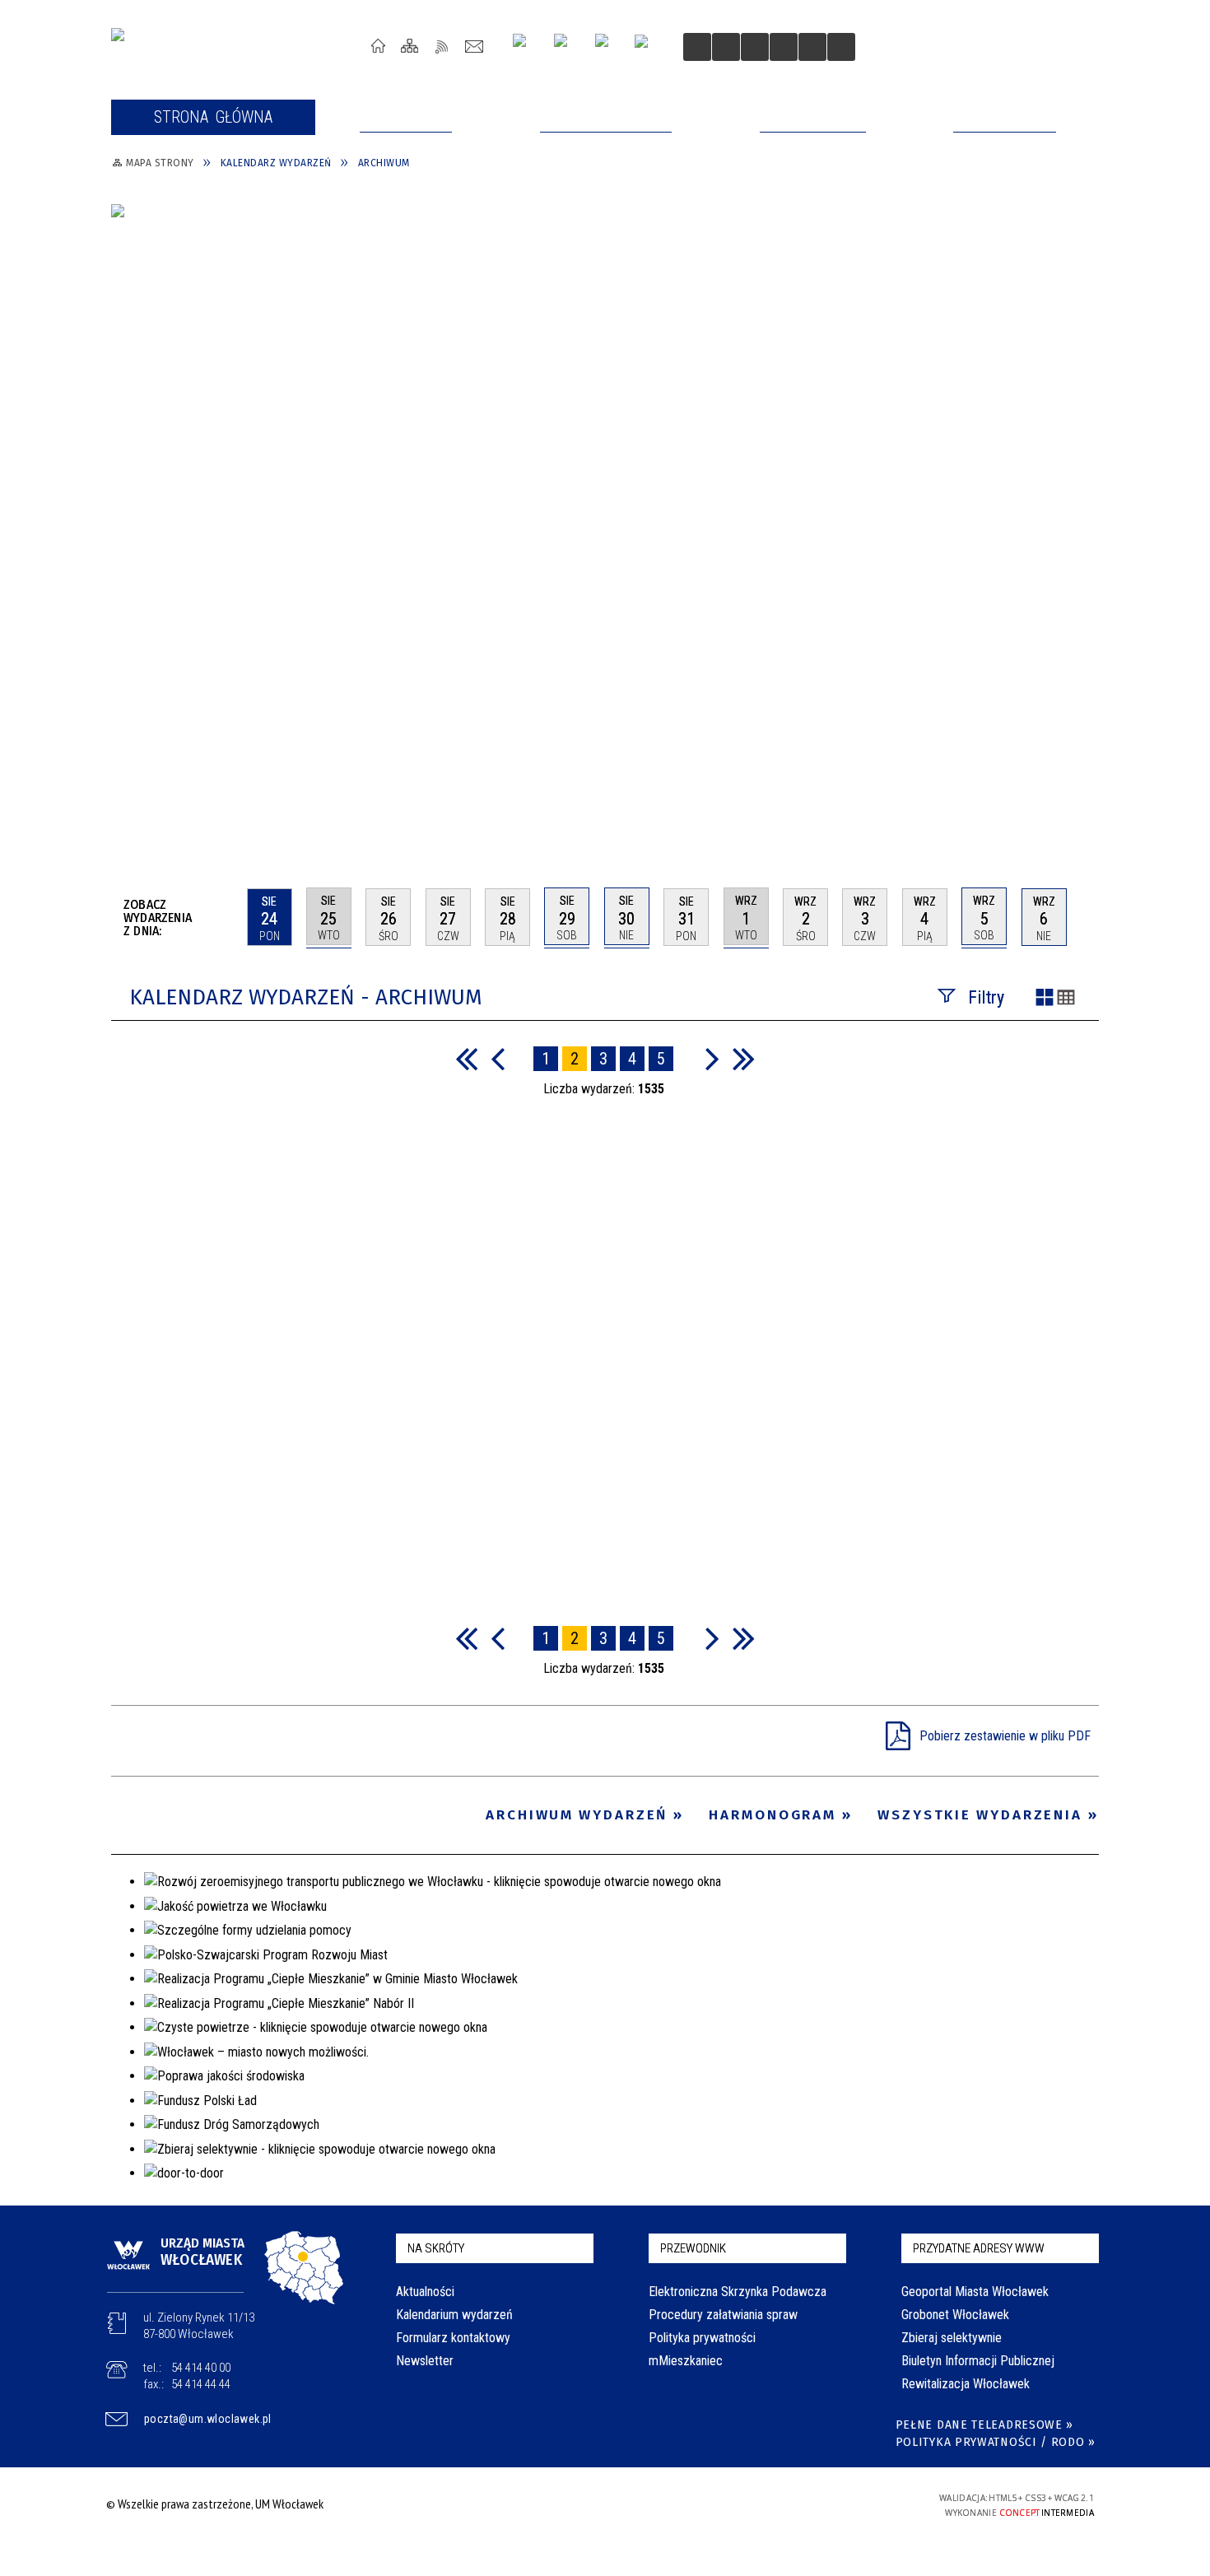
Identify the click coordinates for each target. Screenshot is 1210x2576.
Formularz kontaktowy (453, 2338)
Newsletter (425, 2361)
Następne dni (1091, 916)
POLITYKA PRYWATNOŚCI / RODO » (996, 2442)
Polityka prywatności (702, 2338)
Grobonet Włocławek (955, 2315)
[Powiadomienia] (841, 47)
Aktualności (425, 2292)
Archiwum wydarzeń (577, 1815)
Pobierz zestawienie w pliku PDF (1005, 1736)
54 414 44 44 (201, 2384)
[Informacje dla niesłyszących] (784, 47)
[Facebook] (608, 47)
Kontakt (475, 46)
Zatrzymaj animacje (697, 47)
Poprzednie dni (228, 917)
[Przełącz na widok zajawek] (1045, 999)
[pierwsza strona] (466, 1058)
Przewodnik (693, 2248)
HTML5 (784, 2504)
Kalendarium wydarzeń (454, 2315)
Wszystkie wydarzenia (980, 1815)
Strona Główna (378, 46)
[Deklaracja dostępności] (755, 47)
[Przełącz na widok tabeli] (1066, 999)
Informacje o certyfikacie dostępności (600, 2506)
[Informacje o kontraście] (812, 47)
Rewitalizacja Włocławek (966, 2384)
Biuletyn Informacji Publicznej (978, 2361)
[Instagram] (526, 47)
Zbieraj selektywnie (952, 2338)
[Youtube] (567, 47)
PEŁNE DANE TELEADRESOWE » (985, 2425)
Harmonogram (773, 1815)
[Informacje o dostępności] (726, 47)
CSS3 (809, 2504)
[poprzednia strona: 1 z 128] (498, 1058)
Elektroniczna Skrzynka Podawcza (738, 2292)
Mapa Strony (410, 46)
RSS (442, 46)
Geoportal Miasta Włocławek (975, 2292)
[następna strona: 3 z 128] (712, 1058)
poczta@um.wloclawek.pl (208, 2419)
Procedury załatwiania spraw (723, 2315)
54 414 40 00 (201, 2368)
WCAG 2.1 (861, 2503)
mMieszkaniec (686, 2361)
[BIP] (647, 49)
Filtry (986, 997)
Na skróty (436, 2248)
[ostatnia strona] (744, 1058)
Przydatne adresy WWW (979, 2248)
